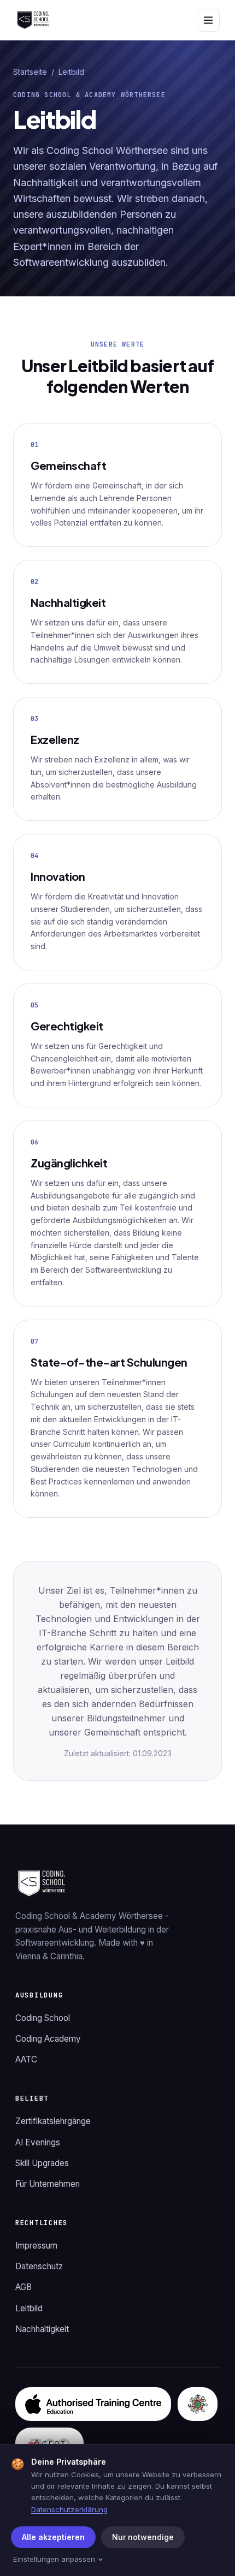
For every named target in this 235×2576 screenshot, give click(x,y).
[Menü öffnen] (208, 20)
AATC (26, 2059)
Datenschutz (39, 2266)
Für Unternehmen (48, 2184)
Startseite (30, 72)
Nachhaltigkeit (42, 2329)
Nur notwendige (143, 2537)
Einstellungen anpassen (54, 2559)
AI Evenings (38, 2142)
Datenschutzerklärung (69, 2509)
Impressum (36, 2246)
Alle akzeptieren (53, 2537)
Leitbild (29, 2308)
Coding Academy (48, 2039)
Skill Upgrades (42, 2163)
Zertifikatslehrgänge (53, 2121)
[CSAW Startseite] (33, 20)
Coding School (43, 2018)
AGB (23, 2287)
